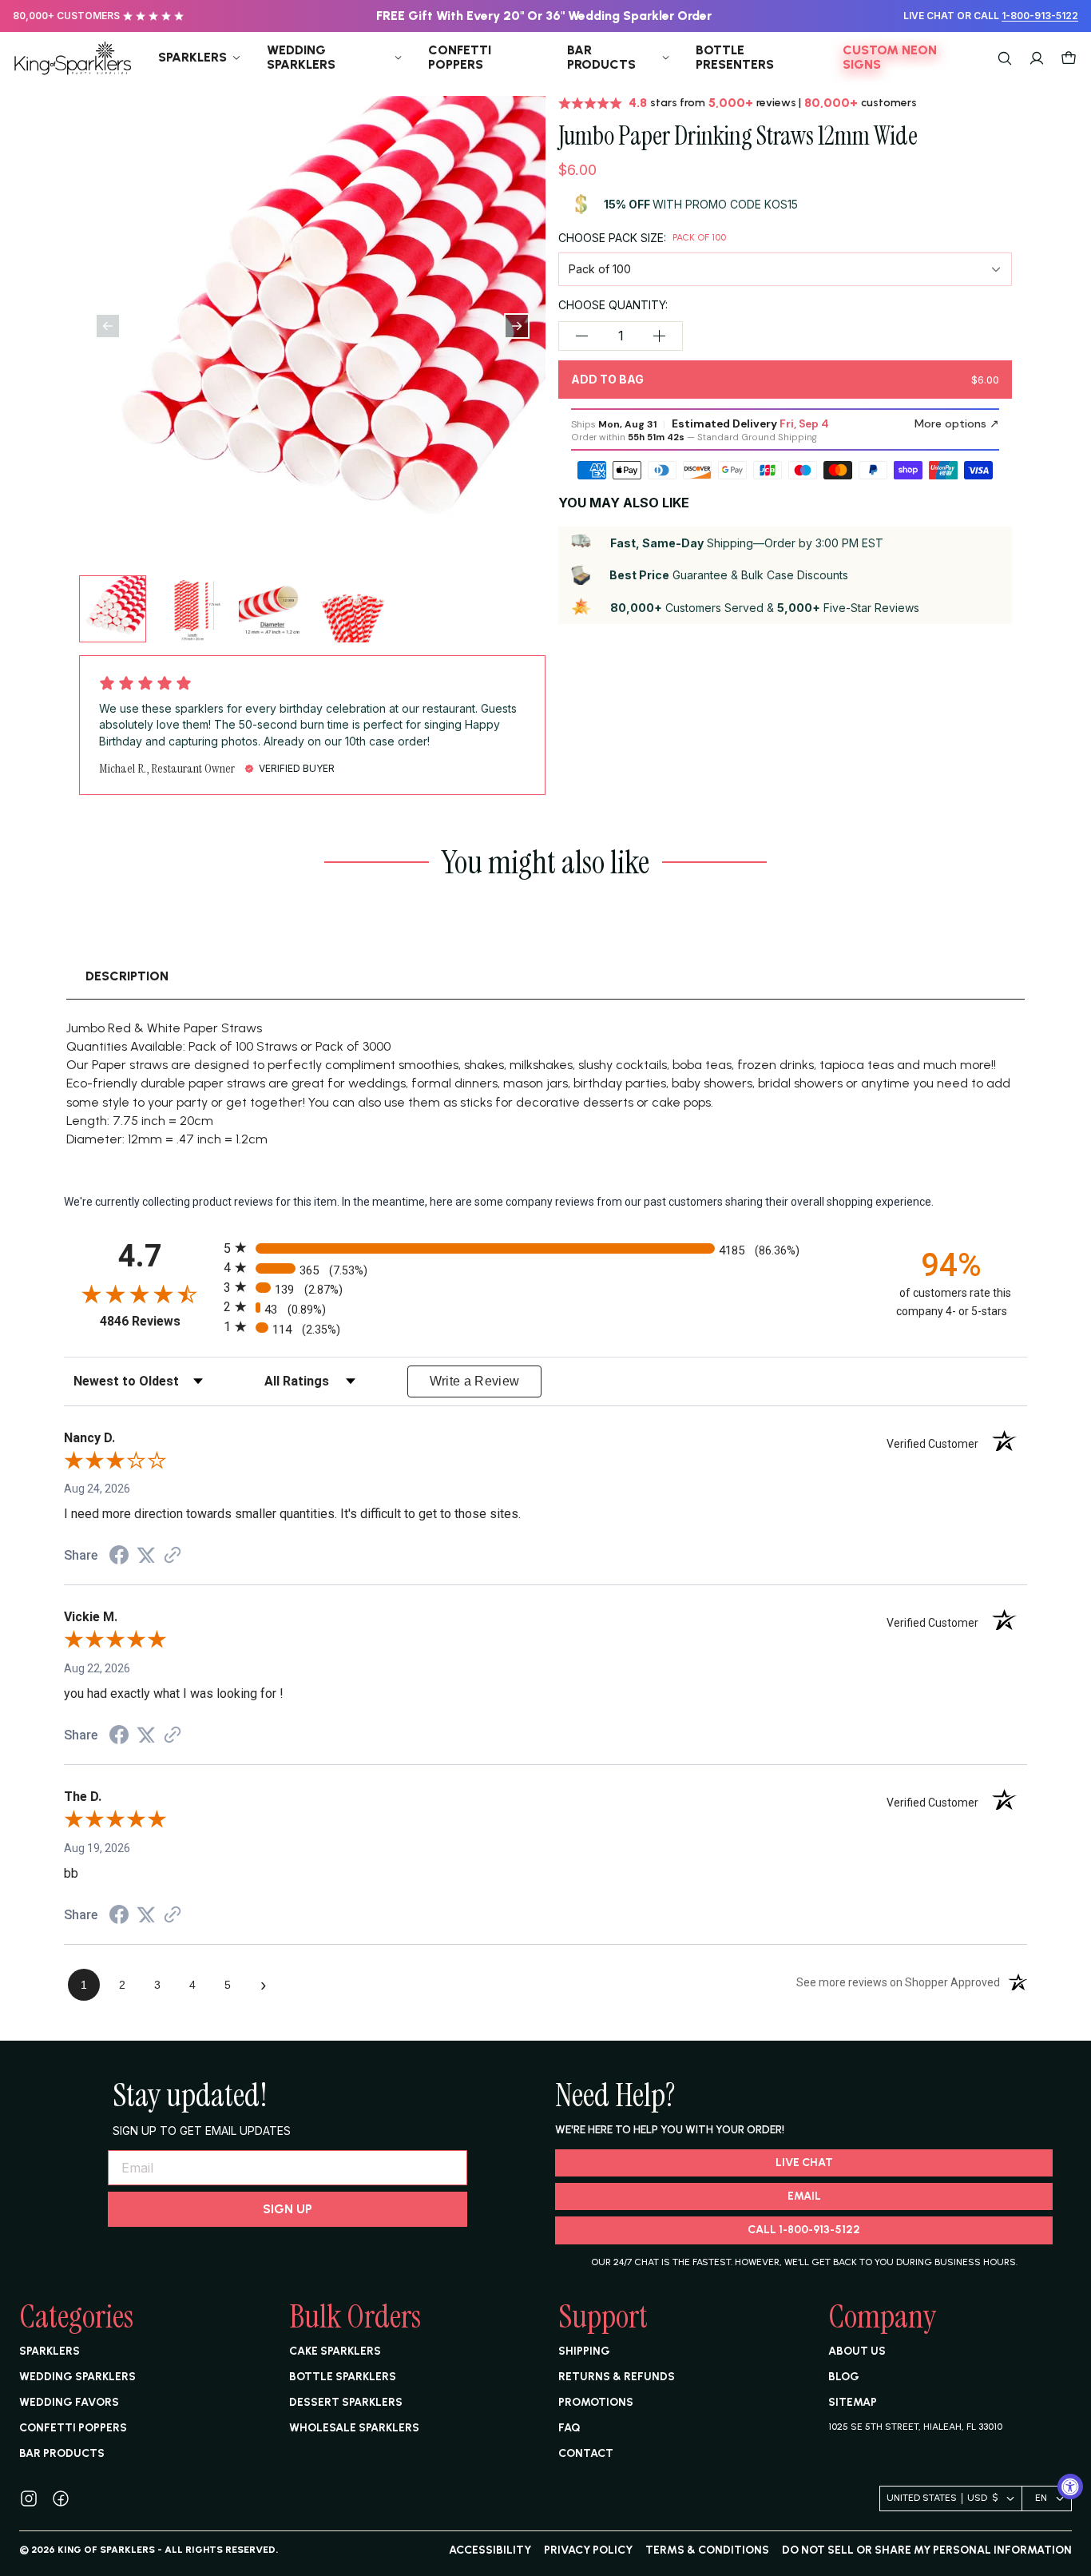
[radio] (545, 1248)
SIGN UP (288, 2209)
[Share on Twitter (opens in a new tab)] (146, 1556)
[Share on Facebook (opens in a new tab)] (119, 1557)
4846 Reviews (158, 1321)
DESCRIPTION (127, 976)
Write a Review (475, 1381)
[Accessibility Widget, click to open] (1070, 2487)
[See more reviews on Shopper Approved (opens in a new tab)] (173, 1556)
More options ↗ (957, 423)
